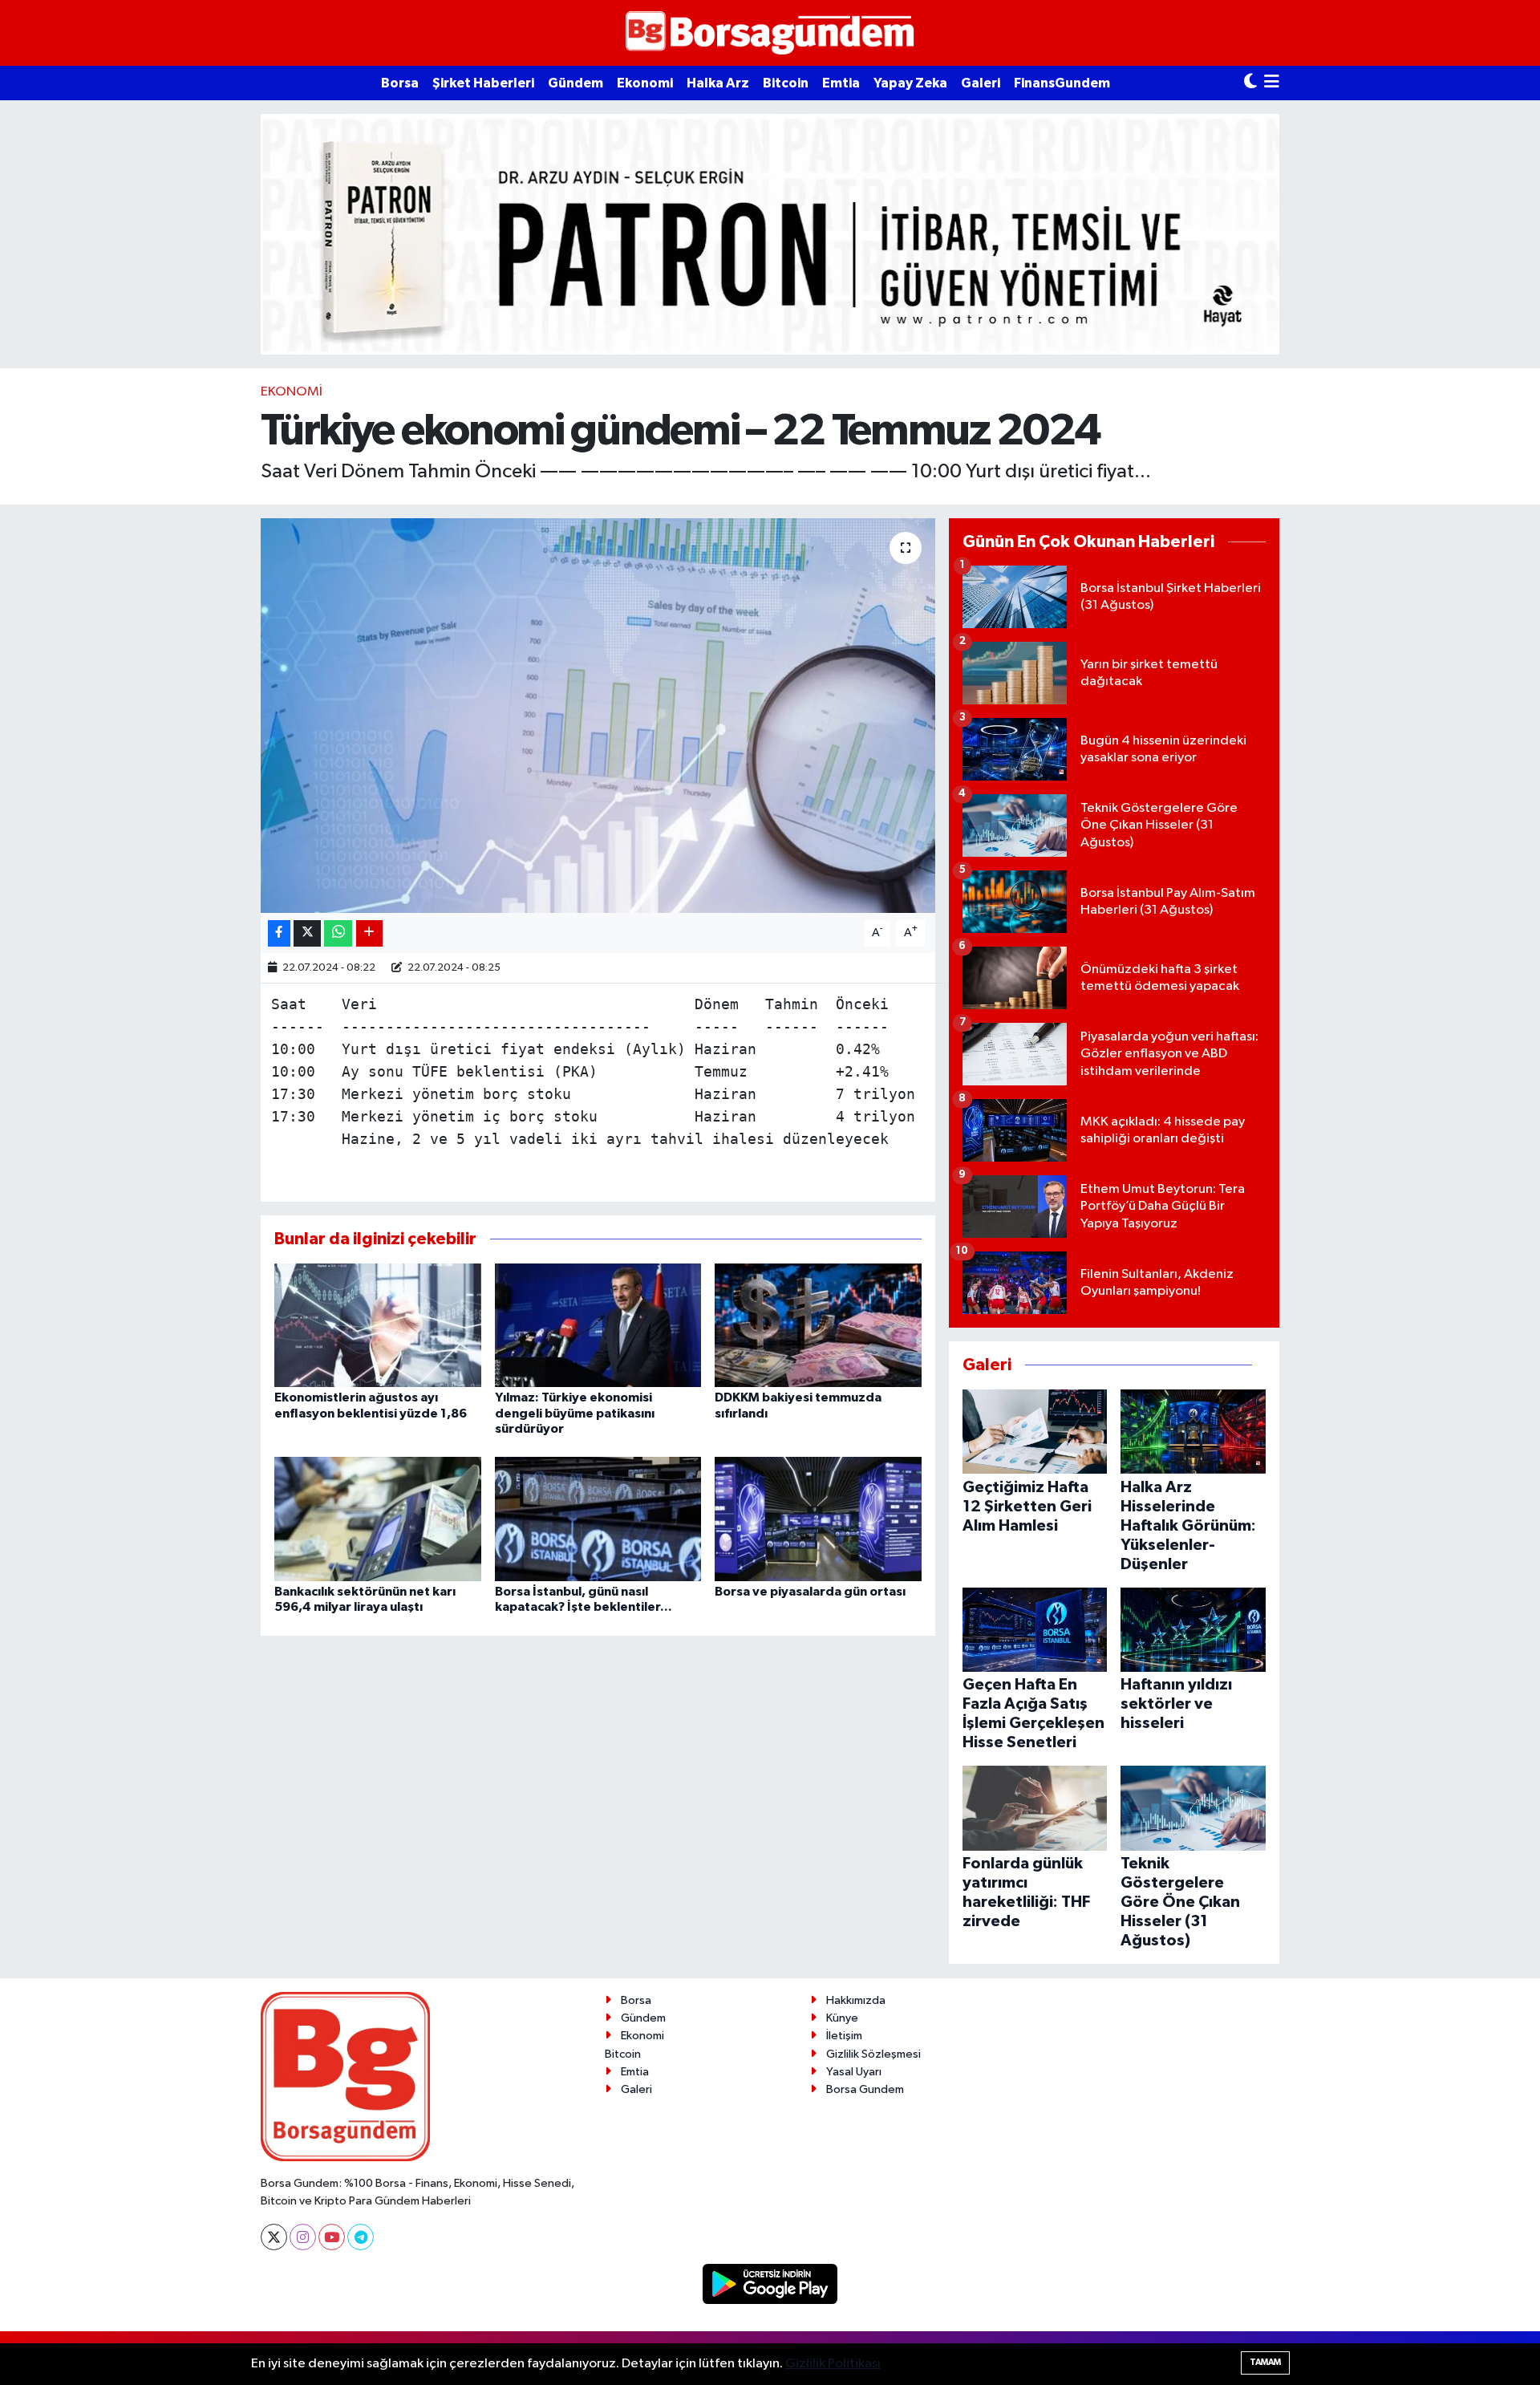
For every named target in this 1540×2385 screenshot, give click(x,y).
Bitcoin (786, 83)
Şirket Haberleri (483, 83)
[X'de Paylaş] (307, 933)
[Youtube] (332, 2237)
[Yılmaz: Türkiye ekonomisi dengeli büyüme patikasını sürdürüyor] (598, 1325)
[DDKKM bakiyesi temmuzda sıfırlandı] (818, 1325)
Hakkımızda (856, 2000)
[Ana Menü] (1272, 83)
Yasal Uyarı (854, 2072)
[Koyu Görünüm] (1250, 83)
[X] (274, 2237)
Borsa (400, 83)
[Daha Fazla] (369, 933)
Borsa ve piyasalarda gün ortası (810, 1592)
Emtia (841, 83)
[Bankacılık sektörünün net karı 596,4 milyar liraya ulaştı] (378, 1519)
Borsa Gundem (865, 2089)
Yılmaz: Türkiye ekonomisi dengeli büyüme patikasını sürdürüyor (575, 1413)
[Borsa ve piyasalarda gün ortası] (818, 1519)
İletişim (844, 2036)
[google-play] (770, 2284)
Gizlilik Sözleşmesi (873, 2054)
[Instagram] (303, 2237)
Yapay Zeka (910, 83)
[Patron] (770, 234)
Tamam (1265, 2362)
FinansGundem (1062, 83)
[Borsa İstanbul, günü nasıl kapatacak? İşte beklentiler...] (598, 1519)
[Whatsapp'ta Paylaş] (338, 933)
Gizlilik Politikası (833, 2364)
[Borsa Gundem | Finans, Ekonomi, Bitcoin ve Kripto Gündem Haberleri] (770, 33)
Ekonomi (645, 83)
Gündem (575, 83)
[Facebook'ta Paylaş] (279, 933)
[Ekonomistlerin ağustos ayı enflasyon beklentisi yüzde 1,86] (378, 1325)
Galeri (981, 83)
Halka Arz (718, 83)
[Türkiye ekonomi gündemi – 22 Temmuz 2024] (598, 716)
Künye (842, 2018)
